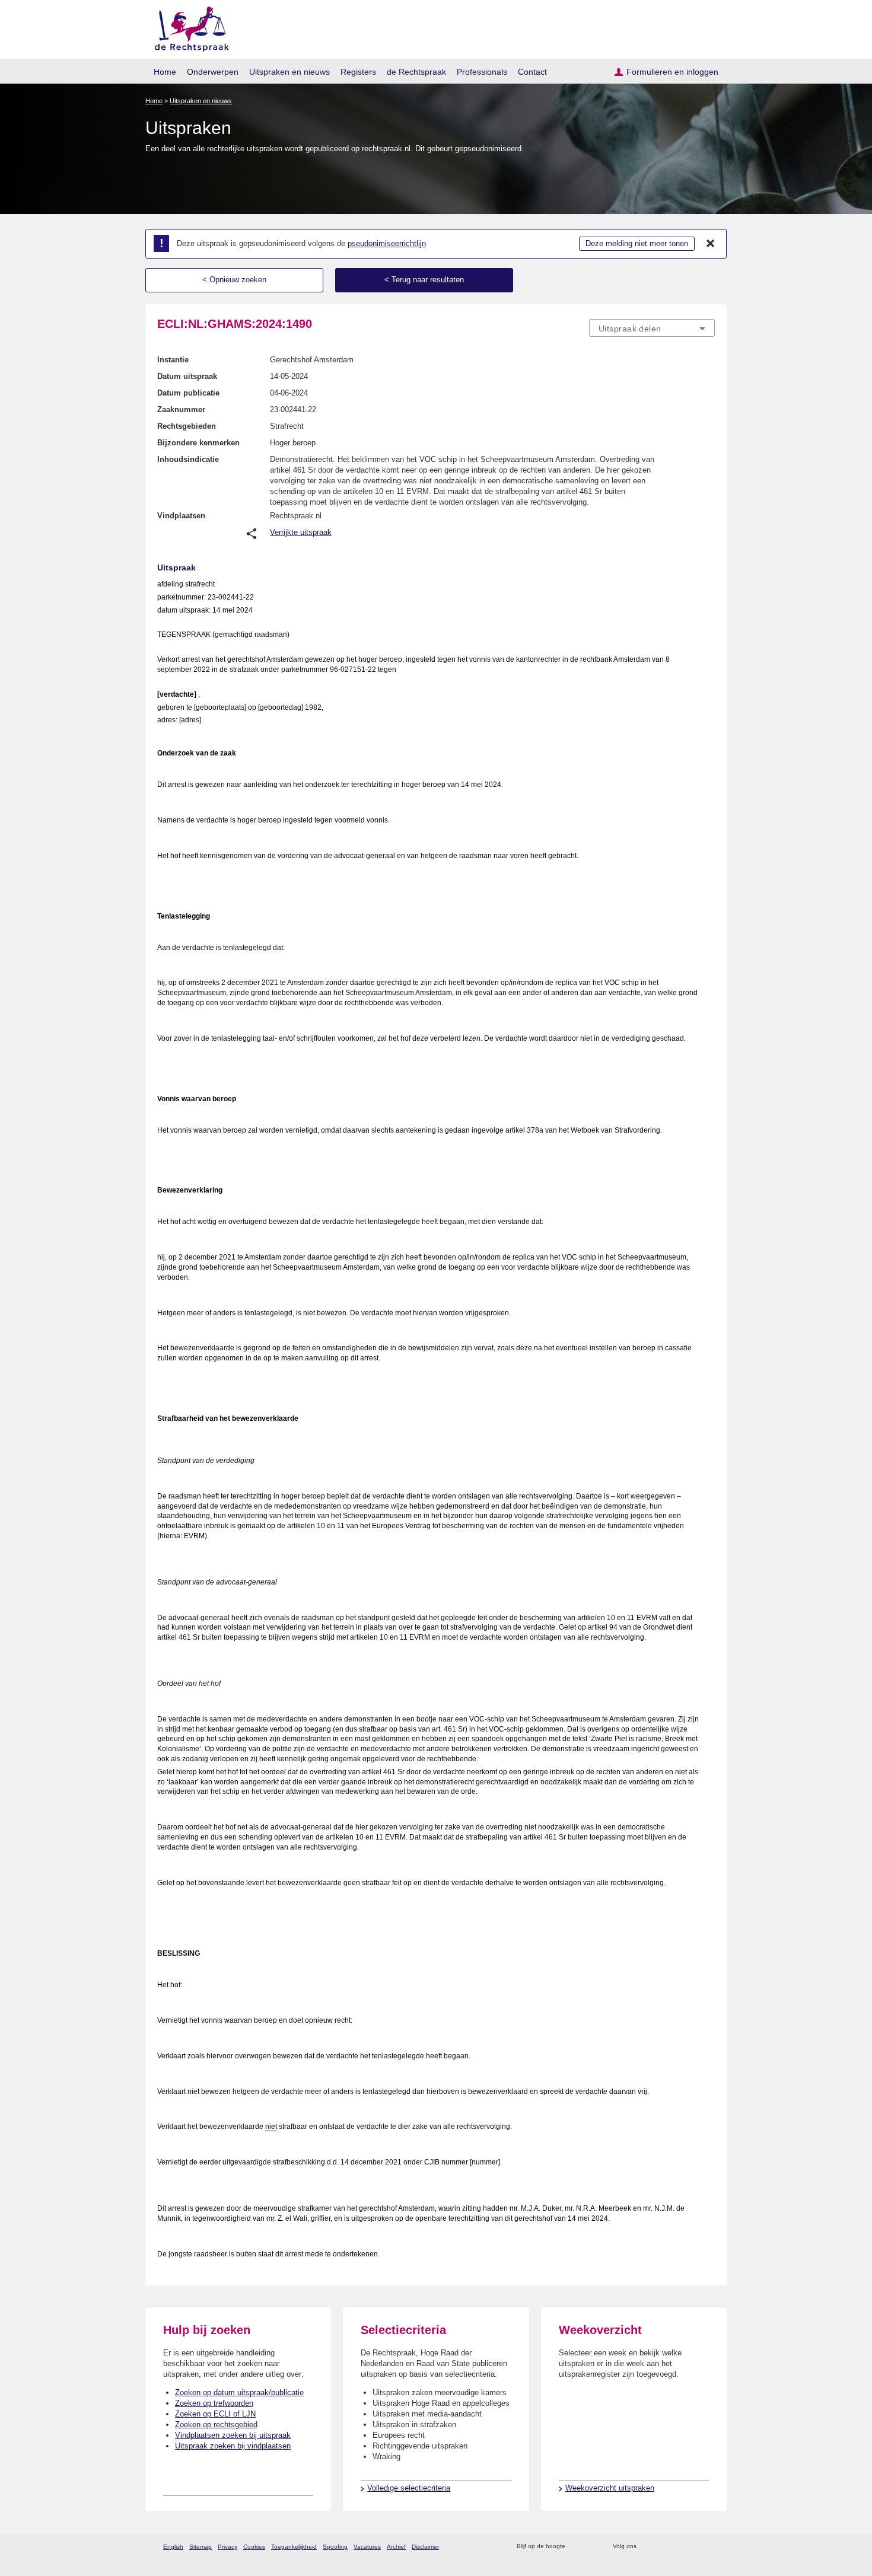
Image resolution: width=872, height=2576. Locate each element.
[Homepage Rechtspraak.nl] (188, 27)
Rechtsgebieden (187, 426)
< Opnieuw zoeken (234, 280)
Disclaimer (425, 2547)
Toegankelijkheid (294, 2547)
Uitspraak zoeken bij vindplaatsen (233, 2446)
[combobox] (652, 328)
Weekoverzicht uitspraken (610, 2488)
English (173, 2547)
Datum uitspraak (187, 376)
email (592, 2547)
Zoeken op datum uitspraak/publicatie (239, 2392)
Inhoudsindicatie (188, 459)
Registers (358, 72)
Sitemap (201, 2547)
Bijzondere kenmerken (198, 443)
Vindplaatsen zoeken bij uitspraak (233, 2435)
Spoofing (335, 2547)
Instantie (173, 360)
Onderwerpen (213, 72)
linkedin (693, 2547)
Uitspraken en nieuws (289, 72)
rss (576, 2547)
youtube (709, 2547)
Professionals (482, 72)
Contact (532, 72)
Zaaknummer (181, 409)
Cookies (254, 2547)
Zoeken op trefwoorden (214, 2403)
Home (165, 72)
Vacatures (367, 2547)
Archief (396, 2547)
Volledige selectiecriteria (409, 2488)
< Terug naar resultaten (424, 280)
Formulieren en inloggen (672, 72)
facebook (662, 2547)
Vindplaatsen (181, 516)
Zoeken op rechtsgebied (216, 2424)
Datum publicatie (188, 393)
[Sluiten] (711, 244)
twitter (647, 2547)
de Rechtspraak (416, 72)
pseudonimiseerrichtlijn (387, 243)
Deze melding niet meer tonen (637, 243)
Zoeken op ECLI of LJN (215, 2414)
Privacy (227, 2547)
